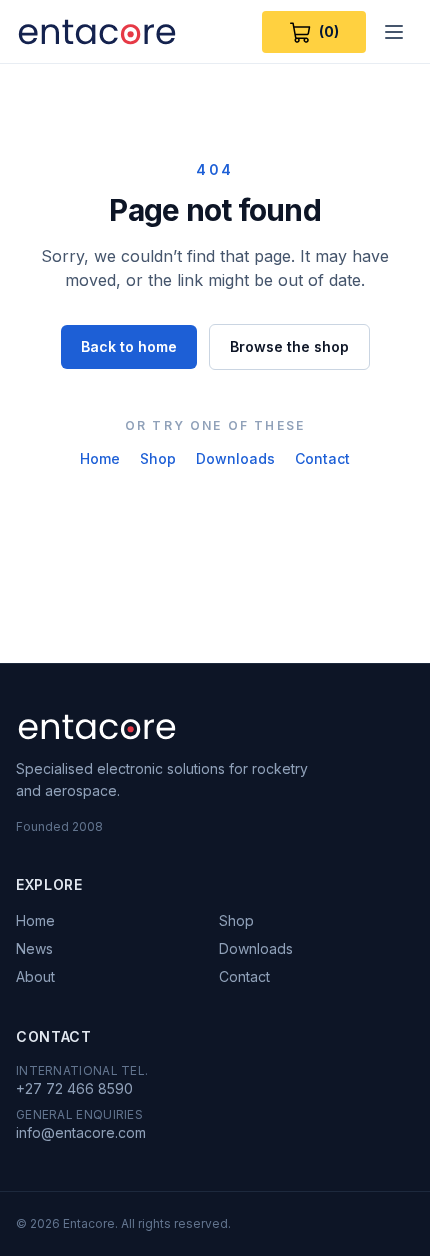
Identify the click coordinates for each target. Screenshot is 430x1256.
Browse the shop (289, 346)
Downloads (235, 458)
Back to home (129, 346)
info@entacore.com (81, 1132)
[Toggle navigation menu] (394, 32)
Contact (322, 458)
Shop (158, 458)
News (34, 948)
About (35, 976)
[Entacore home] (97, 32)
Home (100, 458)
